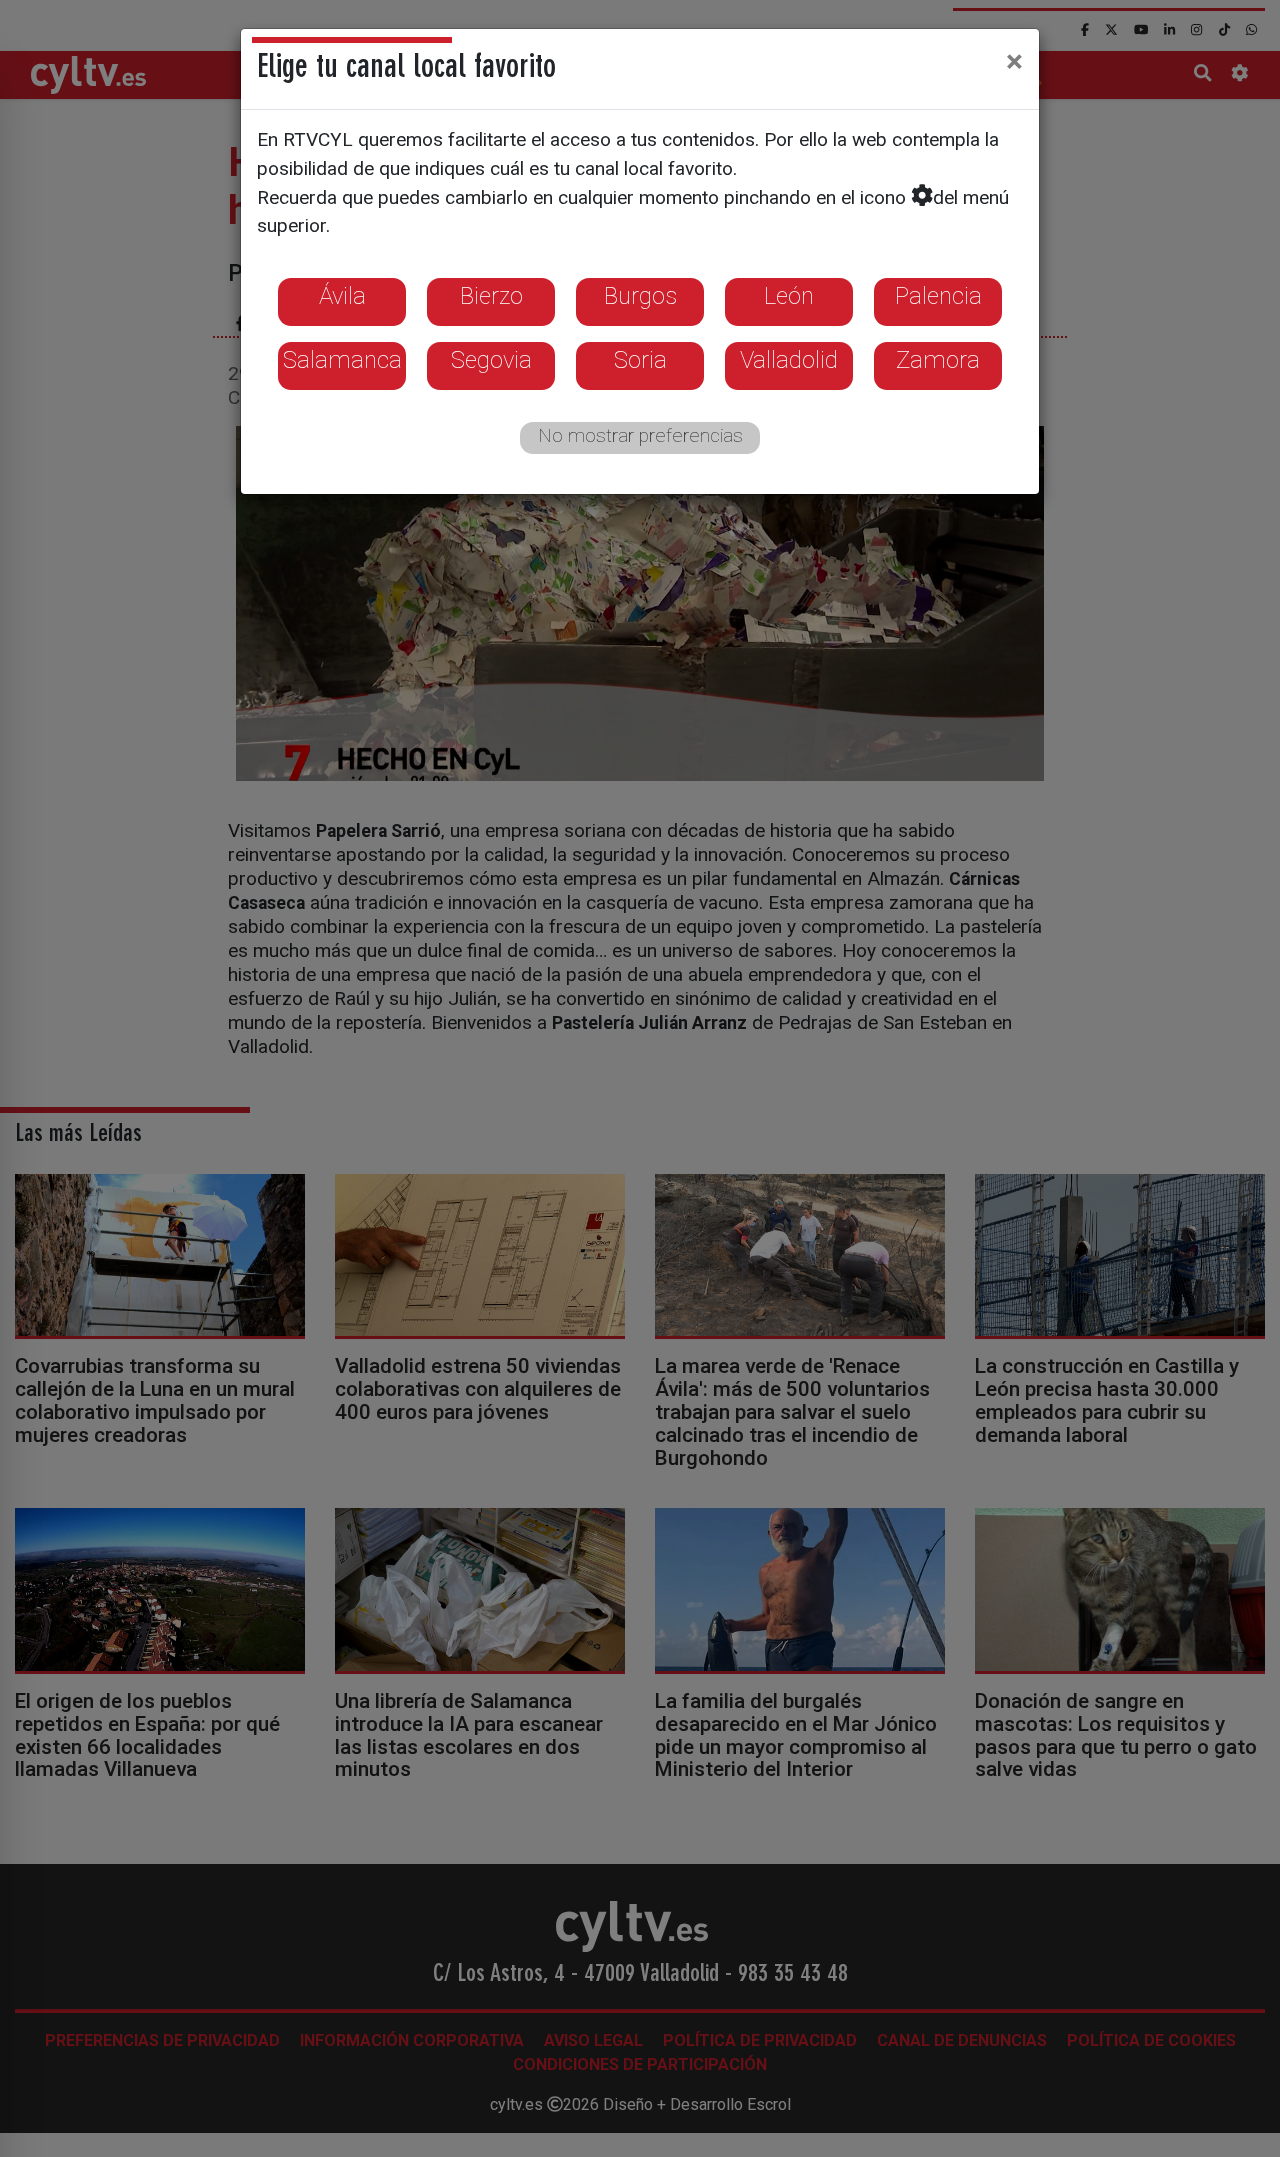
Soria (640, 360)
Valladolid (789, 360)
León (789, 296)
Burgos (640, 296)
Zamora (938, 360)
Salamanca (342, 360)
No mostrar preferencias (640, 435)
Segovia (491, 360)
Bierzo (491, 296)
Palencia (938, 296)
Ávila (342, 296)
